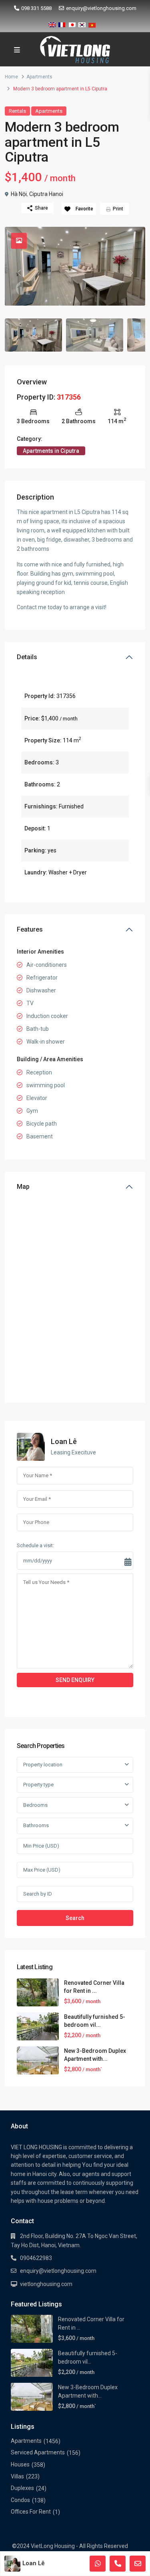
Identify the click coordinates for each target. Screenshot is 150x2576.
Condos (20, 2500)
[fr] (62, 23)
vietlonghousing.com (46, 2284)
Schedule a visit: (35, 1545)
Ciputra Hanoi (46, 194)
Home (11, 77)
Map (23, 1187)
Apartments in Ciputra (51, 451)
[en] (52, 23)
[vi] (92, 23)
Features (30, 929)
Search (75, 1918)
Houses (20, 2464)
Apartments (39, 77)
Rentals (17, 111)
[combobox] (75, 1765)
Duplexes (22, 2488)
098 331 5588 (36, 8)
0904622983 (36, 2258)
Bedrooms (35, 1805)
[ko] (82, 23)
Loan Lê (64, 1441)
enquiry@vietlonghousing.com (101, 8)
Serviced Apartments (38, 2452)
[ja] (72, 23)
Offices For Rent (31, 2512)
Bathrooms (36, 1825)
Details (27, 657)
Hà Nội (19, 194)
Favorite (84, 209)
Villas (17, 2476)
